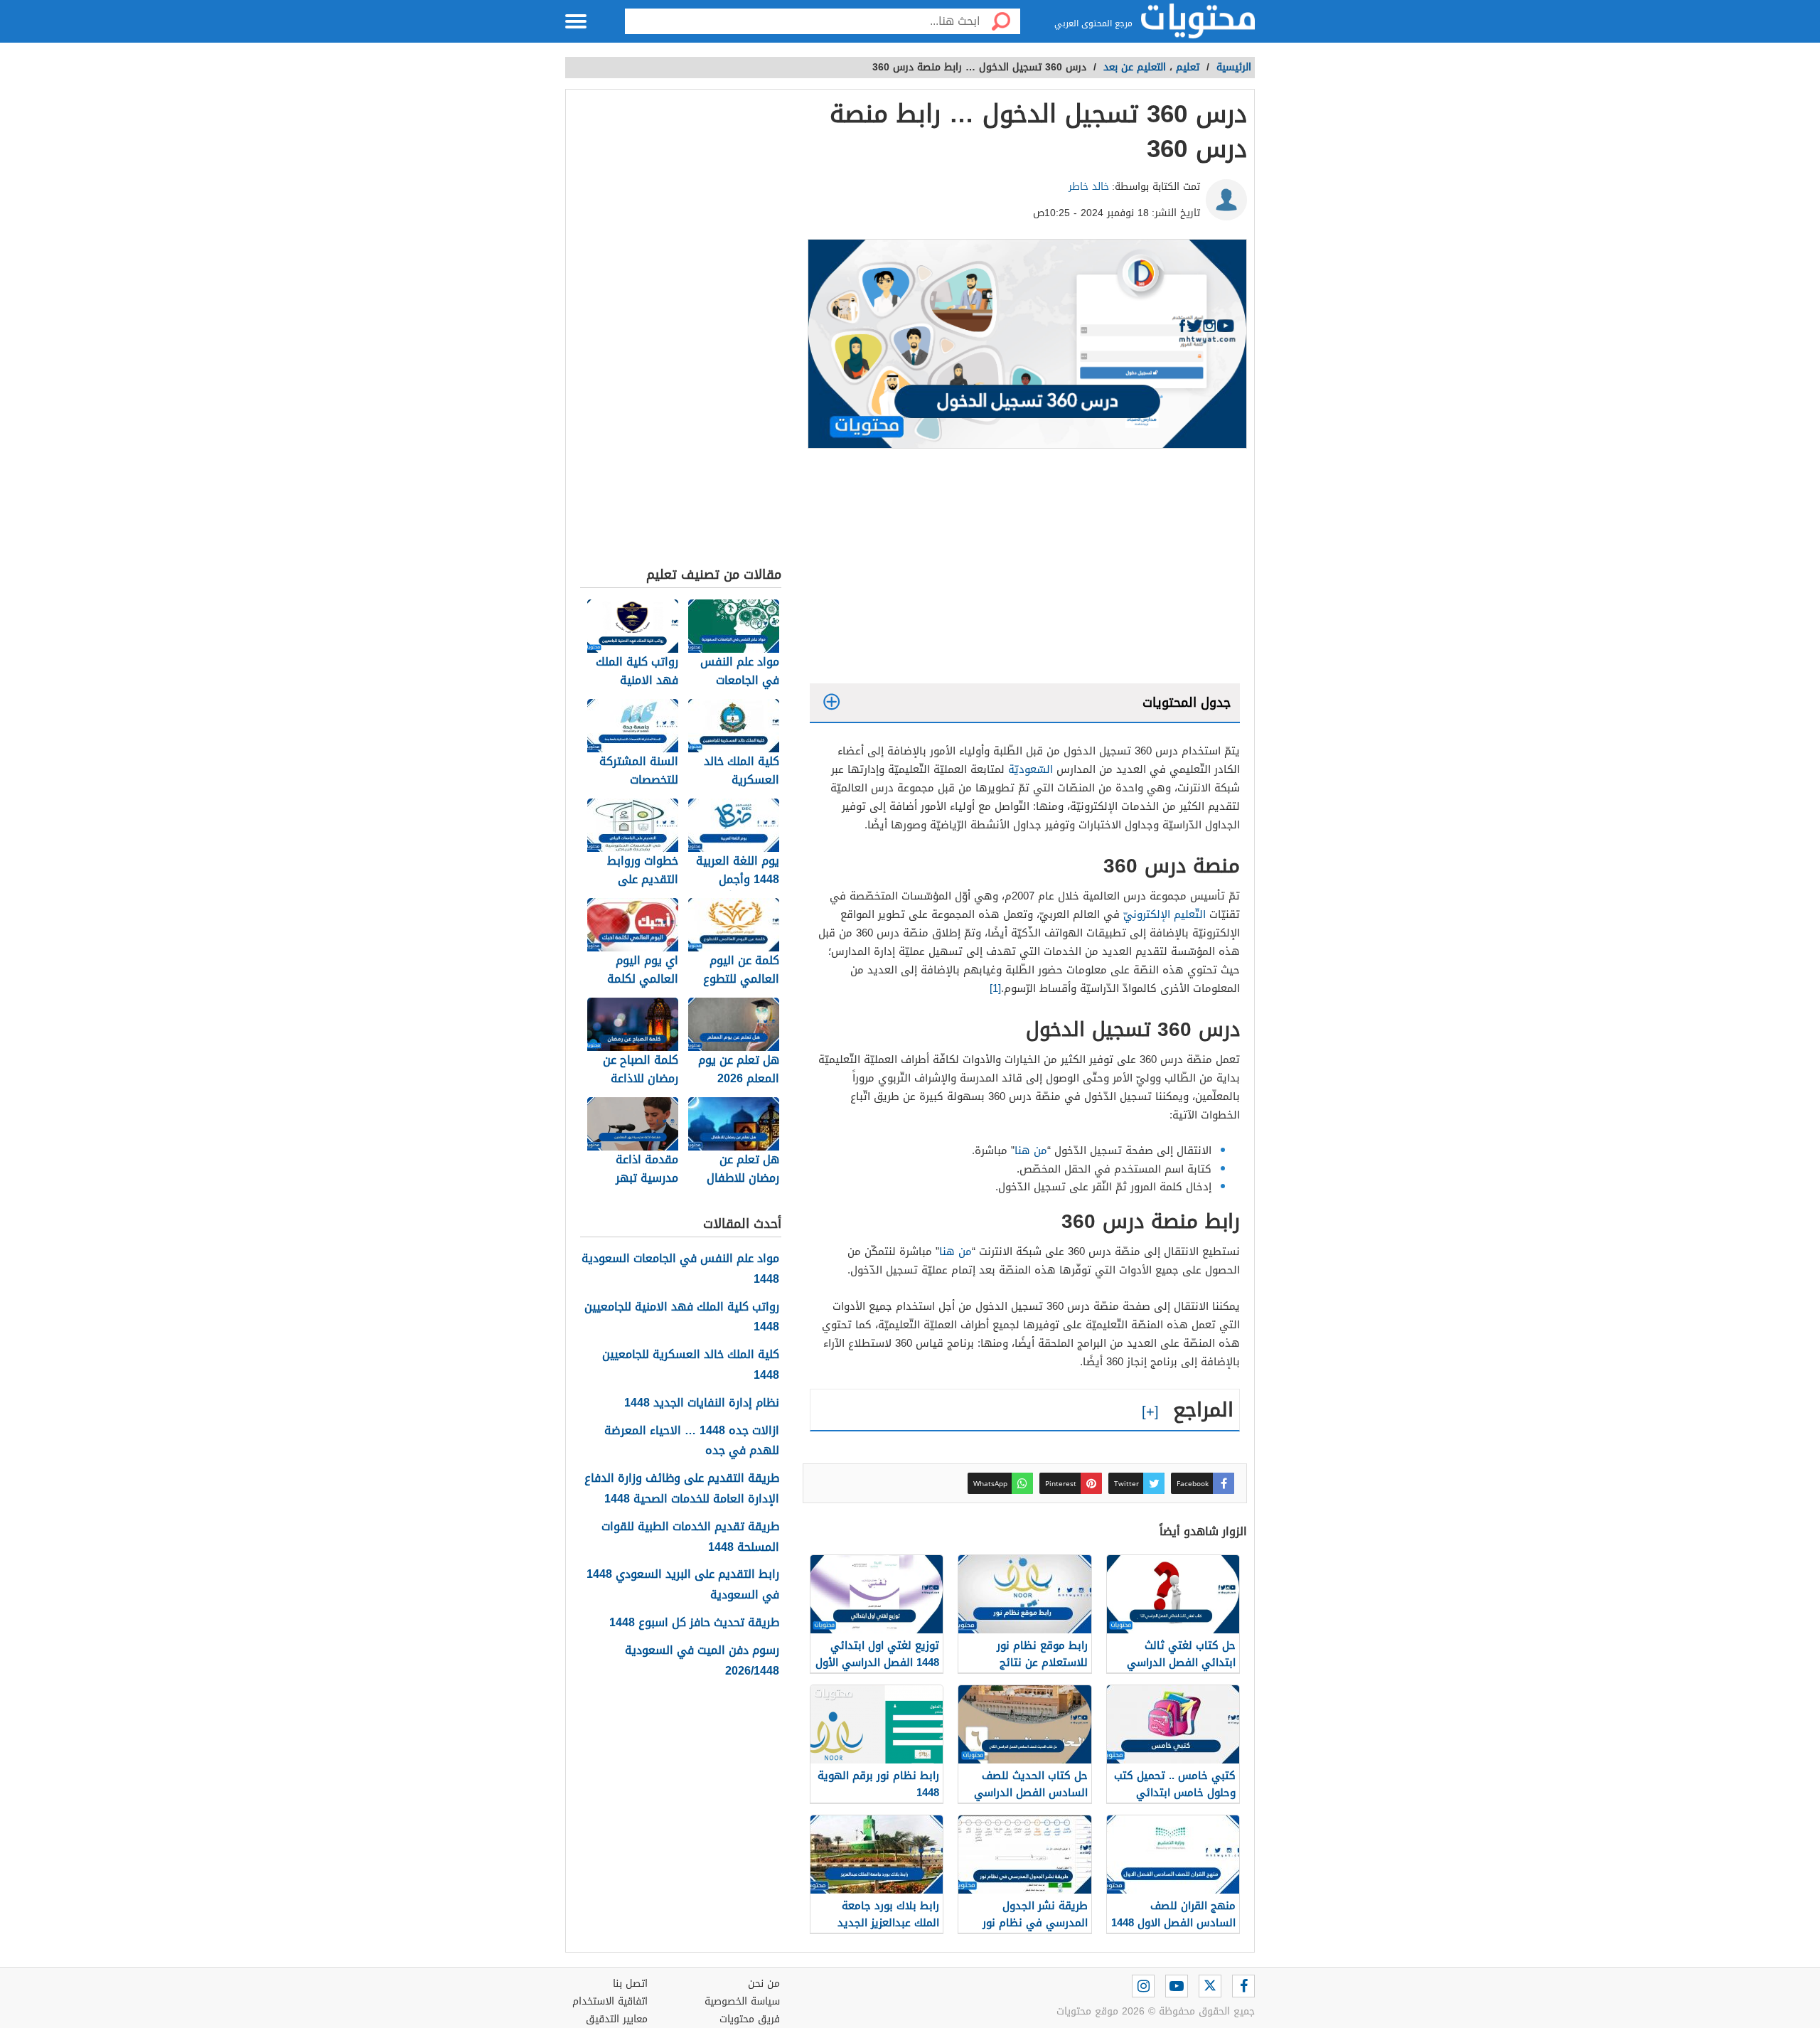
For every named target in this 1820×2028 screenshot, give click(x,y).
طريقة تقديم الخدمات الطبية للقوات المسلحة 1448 (690, 1537)
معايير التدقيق (617, 2019)
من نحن (764, 1984)
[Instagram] (1143, 1986)
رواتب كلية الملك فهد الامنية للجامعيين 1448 (682, 1318)
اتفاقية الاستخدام (610, 2001)
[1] (995, 988)
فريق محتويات (750, 2019)
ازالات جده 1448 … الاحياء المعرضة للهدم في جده (692, 1441)
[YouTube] (1177, 1986)
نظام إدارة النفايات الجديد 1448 (702, 1403)
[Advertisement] (1025, 570)
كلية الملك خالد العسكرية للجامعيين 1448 (691, 1365)
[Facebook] (1243, 1986)
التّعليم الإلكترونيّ (1165, 914)
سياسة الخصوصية (742, 2001)
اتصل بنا (630, 1984)
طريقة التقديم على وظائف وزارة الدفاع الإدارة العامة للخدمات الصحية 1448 (682, 1489)
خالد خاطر (1089, 187)
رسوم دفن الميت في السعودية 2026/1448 (702, 1661)
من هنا (1031, 1151)
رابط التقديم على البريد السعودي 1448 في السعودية (683, 1585)
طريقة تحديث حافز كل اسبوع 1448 (694, 1623)
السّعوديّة (1031, 769)
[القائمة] (576, 21)
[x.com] (1210, 1986)
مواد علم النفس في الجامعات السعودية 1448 (680, 1269)
